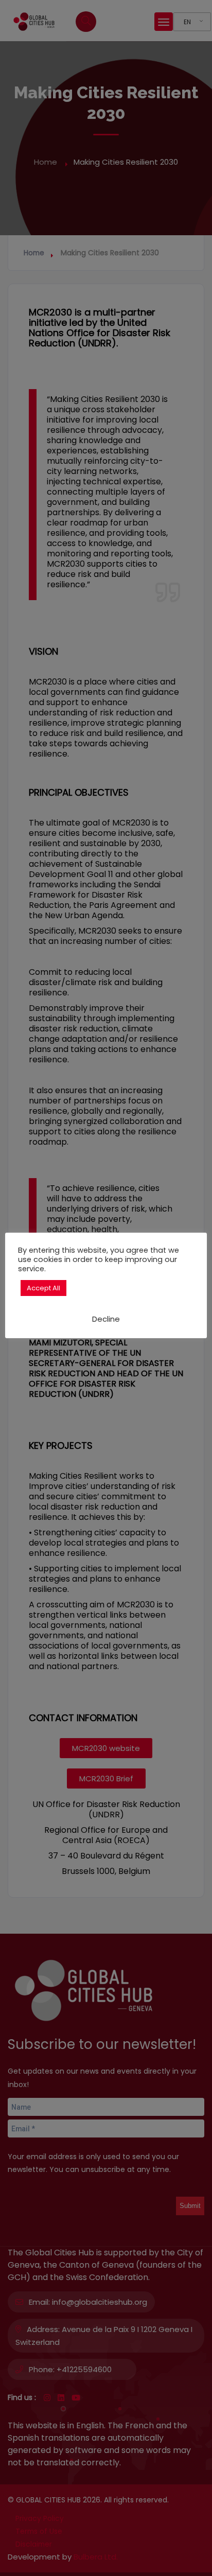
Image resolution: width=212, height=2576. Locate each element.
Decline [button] (106, 1319)
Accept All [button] (43, 1288)
